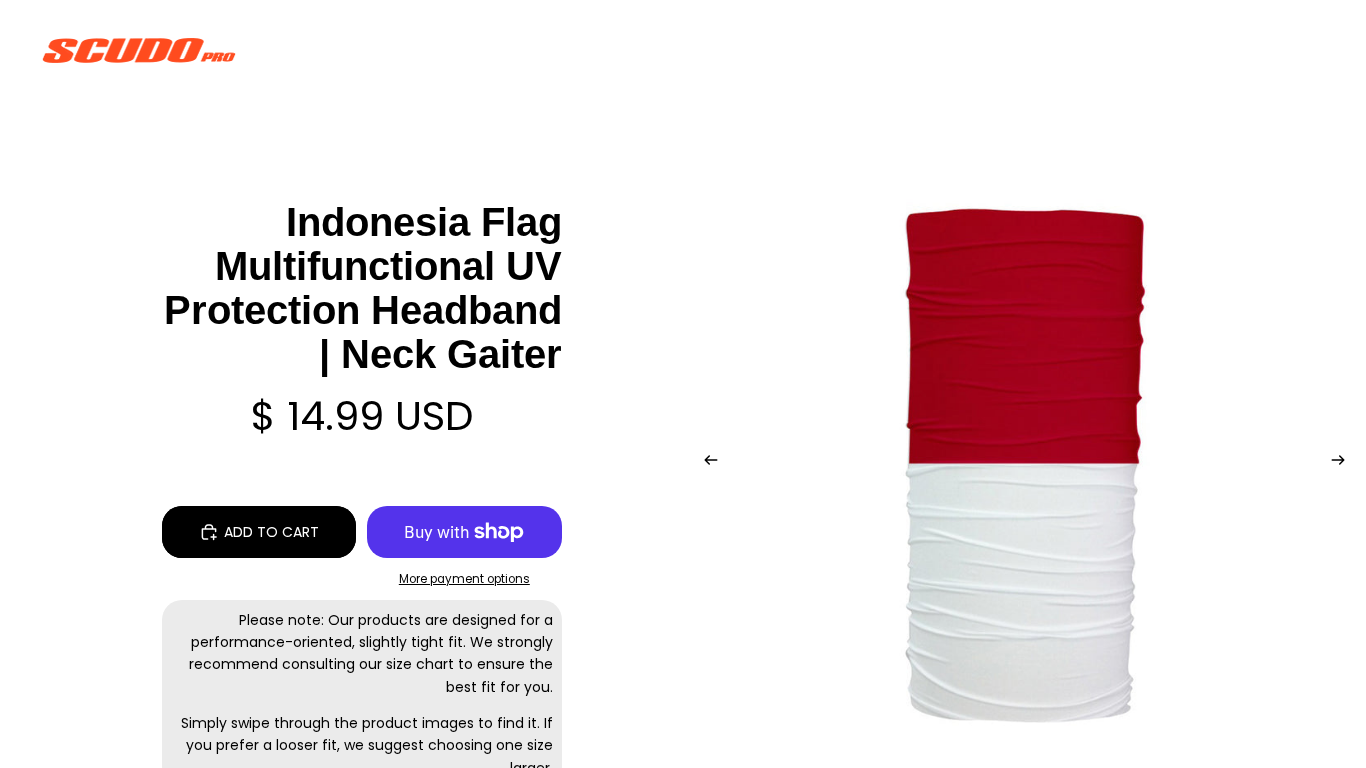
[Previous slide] (705, 463)
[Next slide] (1344, 463)
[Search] (1218, 50)
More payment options (464, 579)
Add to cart (271, 532)
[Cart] (1304, 50)
